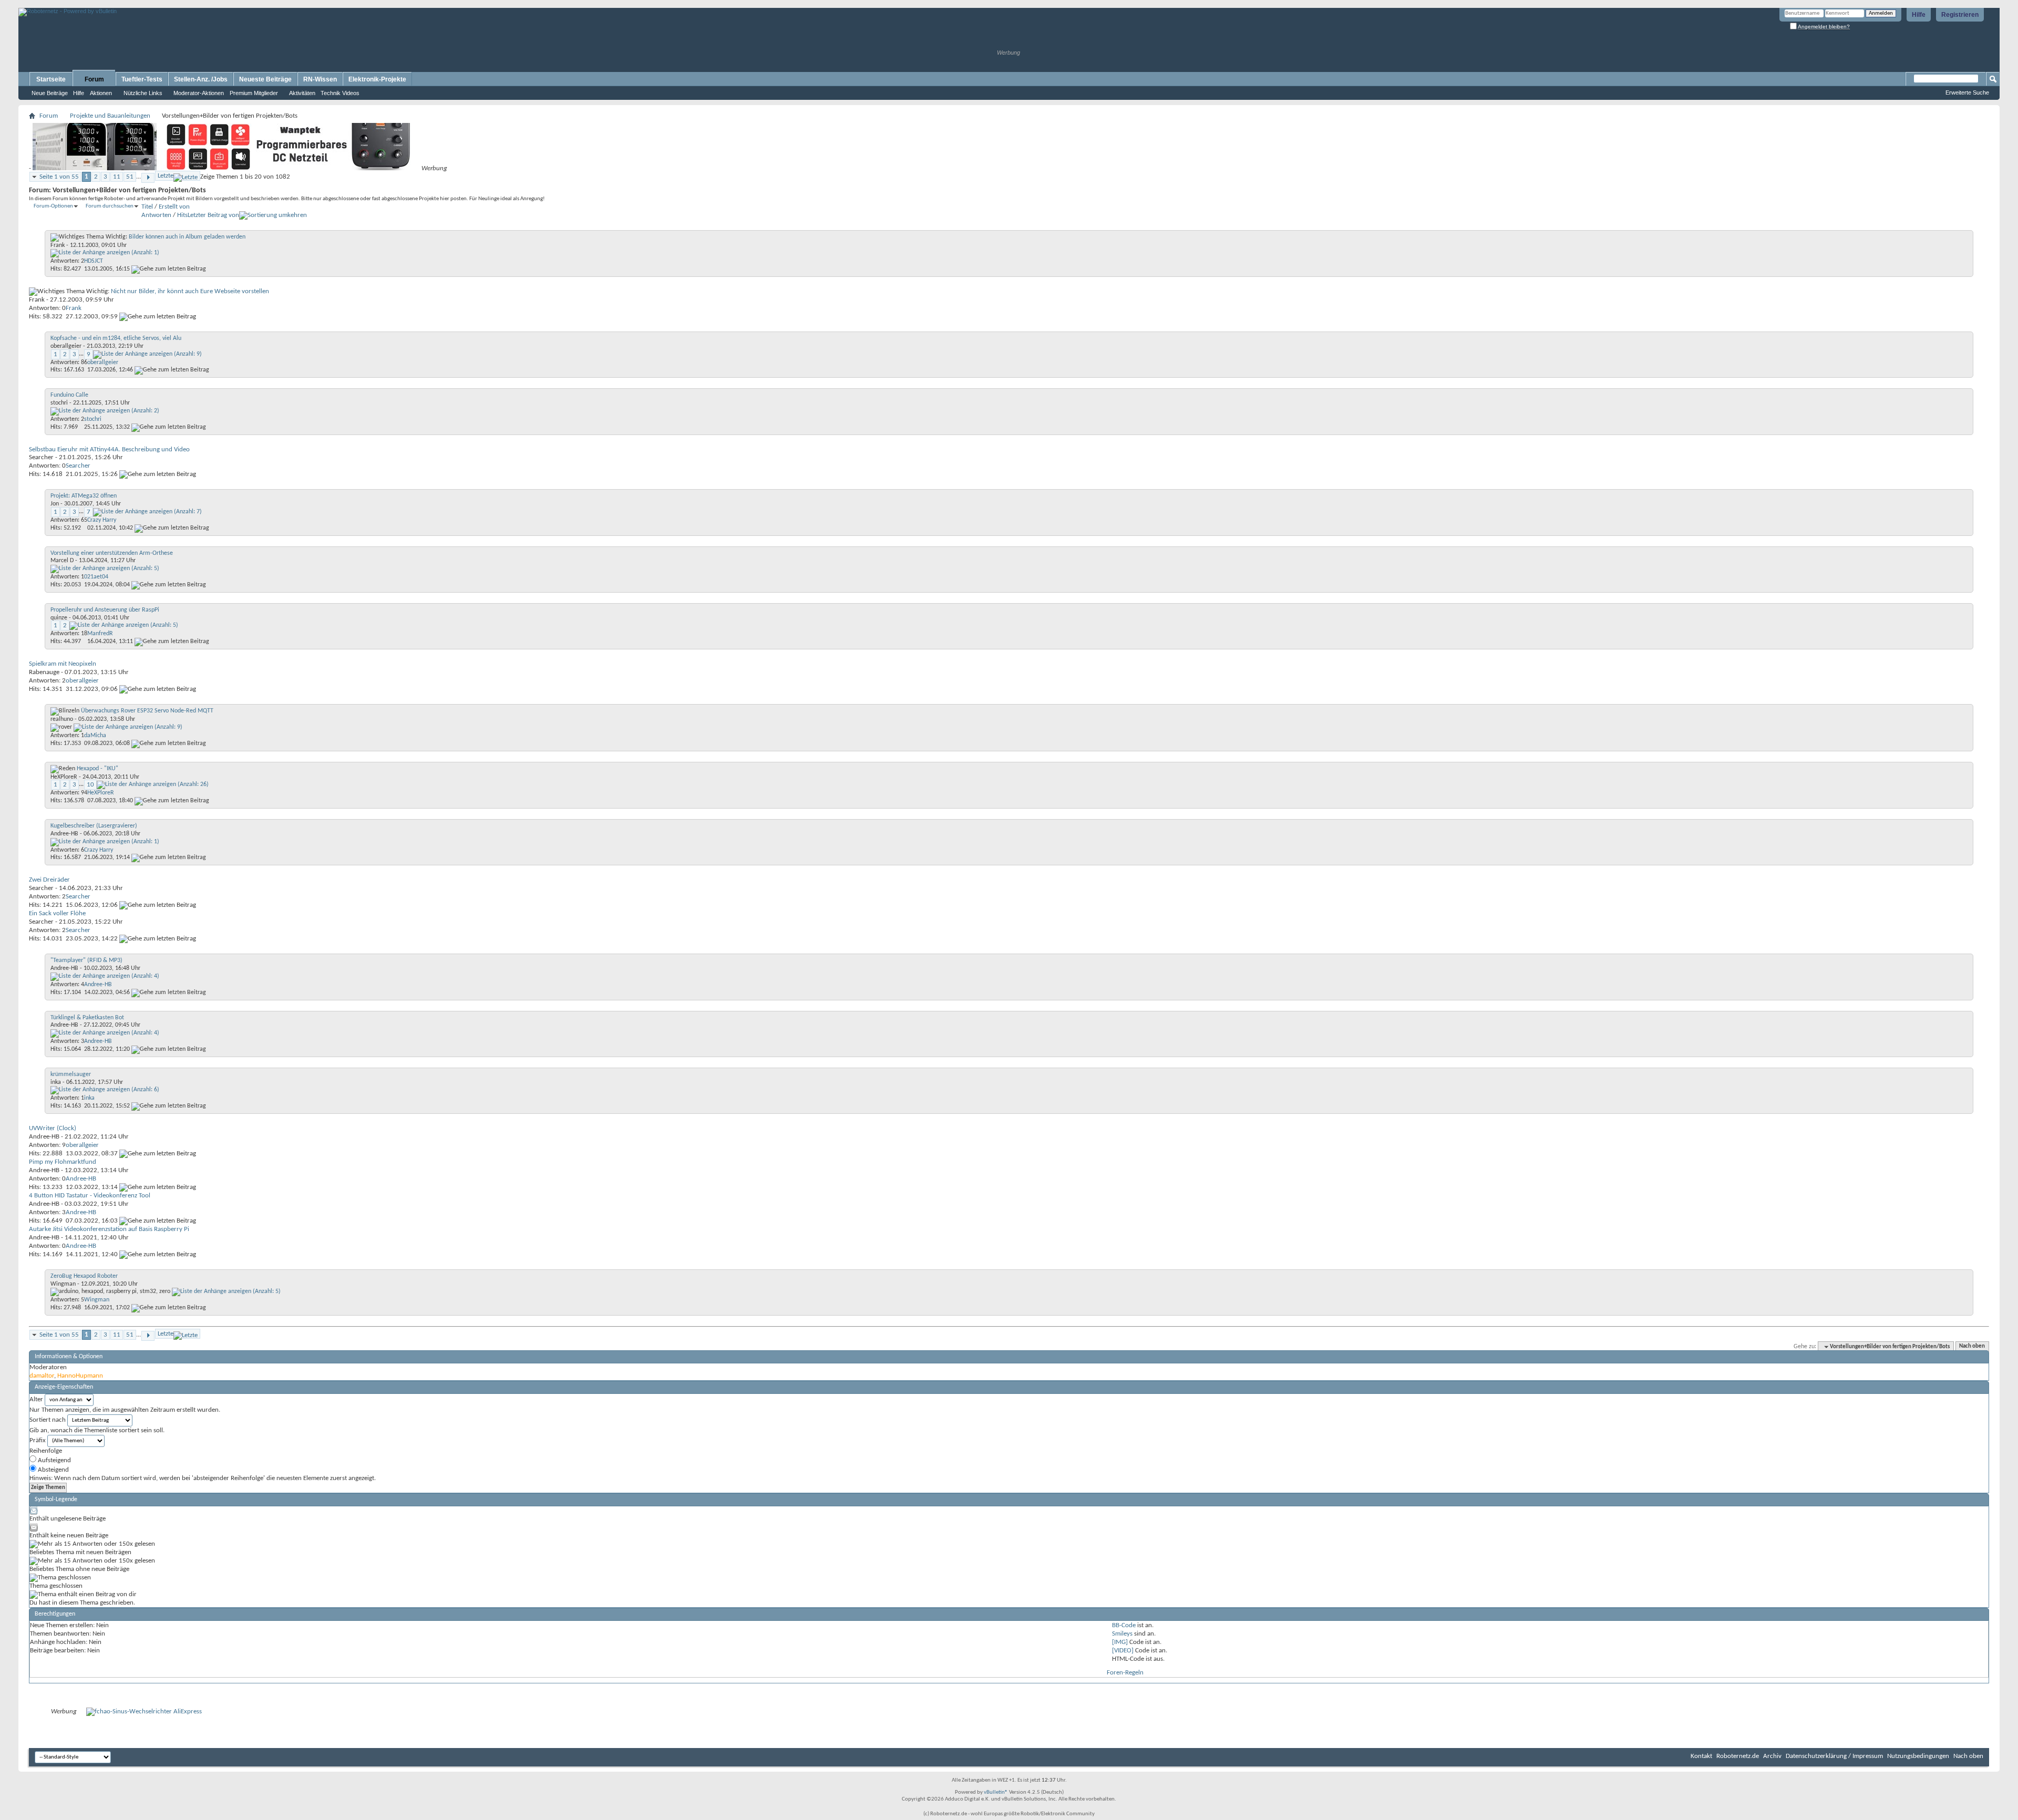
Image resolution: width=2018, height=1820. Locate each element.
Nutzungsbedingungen (1918, 1756)
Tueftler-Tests (142, 79)
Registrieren (1960, 15)
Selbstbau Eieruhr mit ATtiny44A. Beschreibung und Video (109, 449)
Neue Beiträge (50, 93)
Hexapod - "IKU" (97, 769)
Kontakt (1701, 1756)
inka (56, 1082)
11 (117, 177)
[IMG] (1120, 1642)
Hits (182, 215)
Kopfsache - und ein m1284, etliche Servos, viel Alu (116, 338)
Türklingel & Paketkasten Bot (87, 1018)
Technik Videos (340, 93)
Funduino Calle (69, 395)
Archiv (1772, 1756)
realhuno (62, 719)
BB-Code (1124, 1625)
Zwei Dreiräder (49, 880)
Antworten (156, 215)
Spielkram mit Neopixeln (63, 664)
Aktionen (101, 93)
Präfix (38, 1440)
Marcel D (62, 561)
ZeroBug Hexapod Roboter (84, 1276)
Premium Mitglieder (254, 93)
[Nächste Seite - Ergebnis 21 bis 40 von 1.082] (148, 178)
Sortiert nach (48, 1420)
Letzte (166, 176)
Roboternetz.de (1738, 1756)
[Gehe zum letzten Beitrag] (169, 269)
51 (130, 177)
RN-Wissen (320, 79)
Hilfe (1919, 15)
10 (90, 785)
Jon (55, 504)
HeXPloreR (64, 777)
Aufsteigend (54, 1460)
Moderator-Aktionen (199, 93)
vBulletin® (996, 1792)
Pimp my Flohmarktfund (63, 1162)
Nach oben (1972, 1347)
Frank (58, 245)
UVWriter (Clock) (53, 1128)
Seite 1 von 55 (59, 177)
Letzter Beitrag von (213, 215)
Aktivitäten (302, 93)
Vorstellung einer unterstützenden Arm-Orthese (112, 553)
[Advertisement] (141, 4)
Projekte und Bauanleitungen (110, 116)
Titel (147, 207)
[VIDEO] (1123, 1651)
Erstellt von (174, 207)
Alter (36, 1399)
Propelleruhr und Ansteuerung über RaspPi (105, 610)
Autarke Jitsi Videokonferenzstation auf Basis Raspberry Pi (109, 1229)
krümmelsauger (71, 1074)
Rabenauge (44, 672)
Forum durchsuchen (110, 206)
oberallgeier (66, 346)
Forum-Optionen (53, 206)
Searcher (41, 457)
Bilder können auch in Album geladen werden (187, 237)
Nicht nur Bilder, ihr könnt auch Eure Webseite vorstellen (190, 291)
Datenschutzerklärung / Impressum (1834, 1756)
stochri (59, 403)
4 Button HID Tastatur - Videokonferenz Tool (90, 1196)
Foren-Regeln (1125, 1673)
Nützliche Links (143, 93)
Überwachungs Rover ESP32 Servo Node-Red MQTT (147, 711)
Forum (94, 79)
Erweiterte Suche (1967, 92)
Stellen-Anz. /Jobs (201, 79)
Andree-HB (64, 834)
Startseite (51, 79)
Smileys (1122, 1634)
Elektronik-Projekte (377, 79)
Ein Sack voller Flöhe (57, 913)
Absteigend (53, 1470)
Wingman (63, 1284)
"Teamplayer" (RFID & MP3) (86, 960)
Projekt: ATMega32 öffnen (84, 496)
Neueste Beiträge (265, 79)
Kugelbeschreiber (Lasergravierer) (94, 826)
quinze (59, 618)
